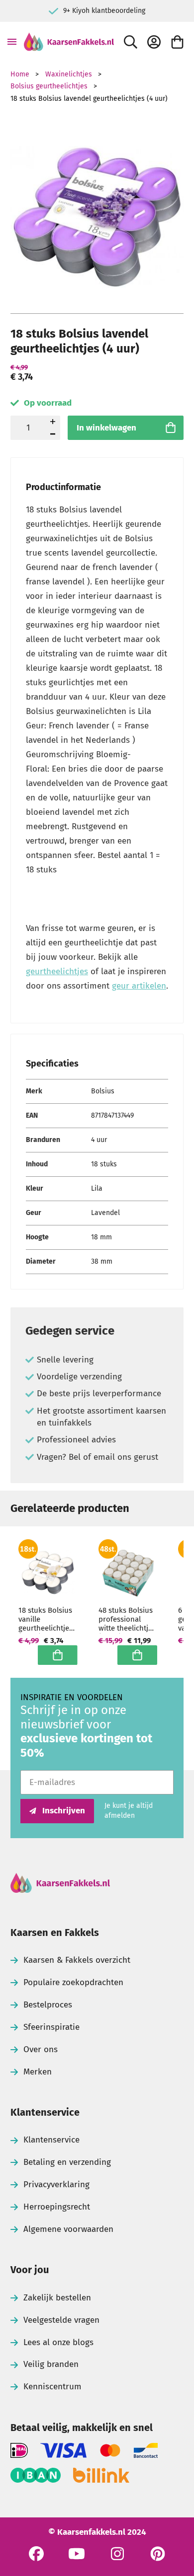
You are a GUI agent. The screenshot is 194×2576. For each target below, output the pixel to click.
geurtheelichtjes (57, 971)
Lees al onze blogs (58, 2342)
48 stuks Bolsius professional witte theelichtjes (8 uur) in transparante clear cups (127, 1619)
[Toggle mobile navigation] (12, 42)
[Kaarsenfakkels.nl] (69, 42)
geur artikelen (139, 986)
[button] (53, 434)
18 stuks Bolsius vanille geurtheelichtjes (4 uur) (46, 1619)
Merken (38, 2072)
